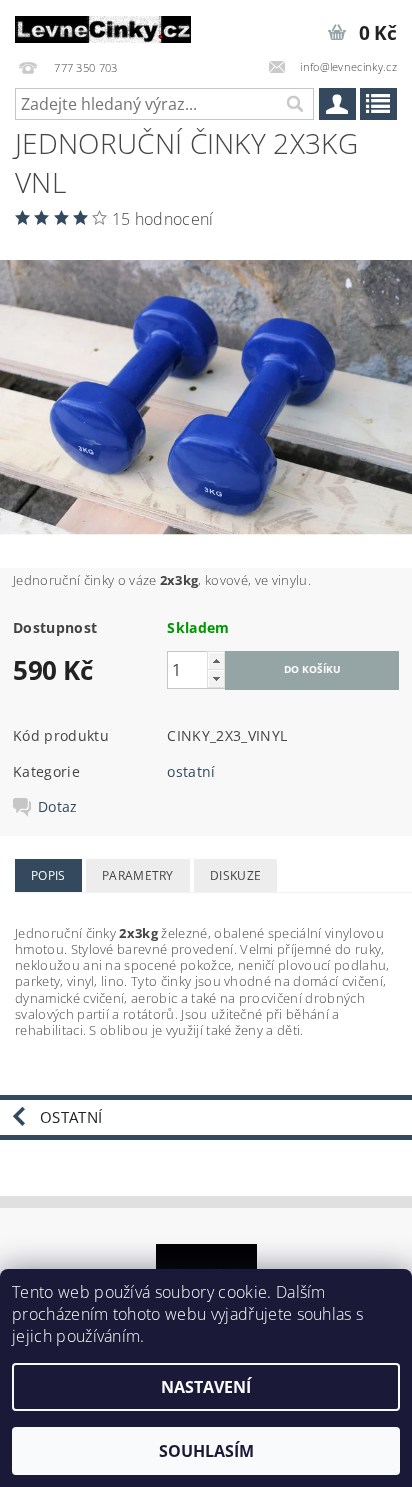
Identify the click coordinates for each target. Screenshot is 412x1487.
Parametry (138, 875)
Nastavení (206, 1387)
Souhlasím (206, 1451)
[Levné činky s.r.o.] (103, 26)
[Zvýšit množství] (216, 660)
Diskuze (235, 875)
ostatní (191, 771)
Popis (48, 875)
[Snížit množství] (216, 678)
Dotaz (58, 807)
